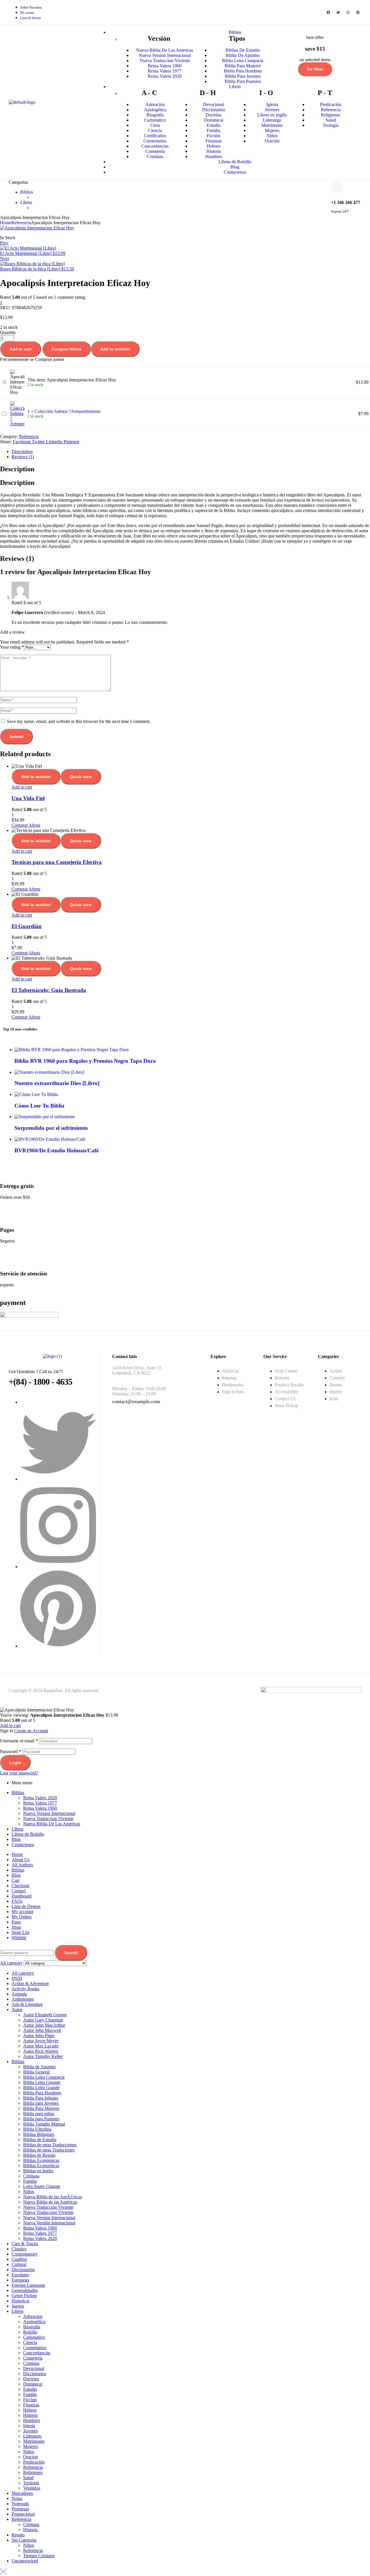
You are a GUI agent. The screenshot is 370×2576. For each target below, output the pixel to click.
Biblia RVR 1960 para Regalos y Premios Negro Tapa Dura (85, 1061)
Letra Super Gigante (42, 2186)
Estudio (30, 2389)
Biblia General (36, 2072)
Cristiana (31, 2176)
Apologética (34, 2322)
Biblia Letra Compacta (44, 2077)
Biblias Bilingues (39, 2134)
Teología (31, 2483)
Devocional (34, 2368)
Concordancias (37, 2353)
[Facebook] (328, 12)
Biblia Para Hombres (42, 2093)
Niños (29, 2192)
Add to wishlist (115, 349)
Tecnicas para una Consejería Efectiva (57, 862)
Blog (16, 1839)
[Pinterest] (358, 12)
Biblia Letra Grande (41, 2088)
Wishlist (19, 1938)
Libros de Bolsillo (28, 1834)
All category (23, 1973)
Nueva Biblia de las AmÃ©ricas (53, 2197)
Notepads (20, 2504)
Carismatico (34, 2337)
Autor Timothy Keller (43, 2056)
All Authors (22, 1865)
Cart (15, 1880)
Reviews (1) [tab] (17, 559)
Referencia (21, 223)
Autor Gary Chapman (43, 2020)
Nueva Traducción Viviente (48, 2207)
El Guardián (27, 926)
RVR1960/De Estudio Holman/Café (57, 1150)
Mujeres (30, 2446)
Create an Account (31, 1731)
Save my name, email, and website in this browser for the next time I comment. (79, 721)
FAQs (17, 1901)
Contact (19, 1891)
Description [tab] (17, 469)
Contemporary (25, 2254)
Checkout (20, 1886)
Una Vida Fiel (28, 798)
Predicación (34, 2462)
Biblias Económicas (41, 2160)
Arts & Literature (27, 2004)
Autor (17, 2010)
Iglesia (29, 2426)
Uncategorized (25, 2561)
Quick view (81, 777)
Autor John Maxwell (42, 2030)
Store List (20, 1932)
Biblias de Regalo (39, 2155)
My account (22, 1912)
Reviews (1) (23, 457)
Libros (17, 1829)
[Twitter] (338, 12)
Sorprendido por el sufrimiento (51, 1128)
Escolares (20, 2275)
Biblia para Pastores (41, 2119)
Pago (16, 1922)
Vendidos (32, 2488)
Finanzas (31, 2405)
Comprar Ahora (66, 349)
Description (22, 451)
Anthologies (23, 1999)
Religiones (33, 2472)
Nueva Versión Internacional (49, 2223)
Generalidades (25, 2290)
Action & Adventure (30, 1984)
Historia (30, 2415)
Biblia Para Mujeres (41, 2108)
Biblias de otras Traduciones (49, 2150)
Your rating (12, 647)
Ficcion (30, 2400)
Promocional (23, 2514)
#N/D (17, 1978)
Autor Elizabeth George (45, 2015)
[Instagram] (348, 12)
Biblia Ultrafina (37, 2129)
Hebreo (30, 2410)
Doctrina (31, 2379)
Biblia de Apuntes (39, 2067)
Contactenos (23, 1845)
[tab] (191, 452)
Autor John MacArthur (44, 2025)
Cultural (19, 2264)
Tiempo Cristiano (39, 2556)
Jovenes (30, 2431)
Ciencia (30, 2342)
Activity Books (25, 1989)
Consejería (33, 2358)
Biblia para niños (39, 2114)
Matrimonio (34, 2441)
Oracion (30, 2457)
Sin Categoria (24, 2540)
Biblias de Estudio (40, 2140)
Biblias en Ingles (38, 2171)
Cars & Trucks (25, 2244)
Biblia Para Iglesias (41, 2098)
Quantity (8, 332)
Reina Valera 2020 (40, 1798)
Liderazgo (32, 2436)
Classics (19, 2249)
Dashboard (22, 1896)
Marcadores (22, 2493)
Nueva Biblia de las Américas (50, 2202)
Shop (16, 1927)
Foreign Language (28, 2285)
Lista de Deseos (26, 1906)
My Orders (22, 1917)
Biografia (32, 2327)
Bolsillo (30, 2332)
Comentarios (35, 2348)
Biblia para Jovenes (41, 2103)
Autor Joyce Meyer (41, 2041)
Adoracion (33, 2316)
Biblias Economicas (41, 2166)
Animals (19, 1994)
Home (6, 223)
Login (15, 1763)
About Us (21, 1860)
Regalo (18, 2535)
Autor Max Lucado (41, 2046)
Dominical (33, 2384)
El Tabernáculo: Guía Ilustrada (49, 990)
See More (315, 69)
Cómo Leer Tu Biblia (39, 1106)
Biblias (18, 1793)
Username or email (19, 1741)
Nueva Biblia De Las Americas (52, 1824)
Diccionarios (23, 2270)
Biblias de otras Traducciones (50, 2145)
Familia (30, 2181)
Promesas (20, 2509)
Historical (20, 2301)
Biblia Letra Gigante (42, 2082)
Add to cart (21, 349)
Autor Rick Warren (41, 2051)
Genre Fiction (24, 2296)
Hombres (32, 2420)
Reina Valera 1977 (40, 1803)
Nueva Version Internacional (49, 1813)
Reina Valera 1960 (40, 1808)
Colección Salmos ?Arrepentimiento (68, 411)
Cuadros (19, 2259)
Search (71, 1953)
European (20, 2280)
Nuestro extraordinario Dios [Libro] (57, 1083)
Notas (17, 2498)
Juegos (18, 2306)
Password (11, 1751)
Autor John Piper (39, 2036)
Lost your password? (19, 1773)
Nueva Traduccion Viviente (48, 1819)
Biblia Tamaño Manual (44, 2124)
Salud (28, 2478)
